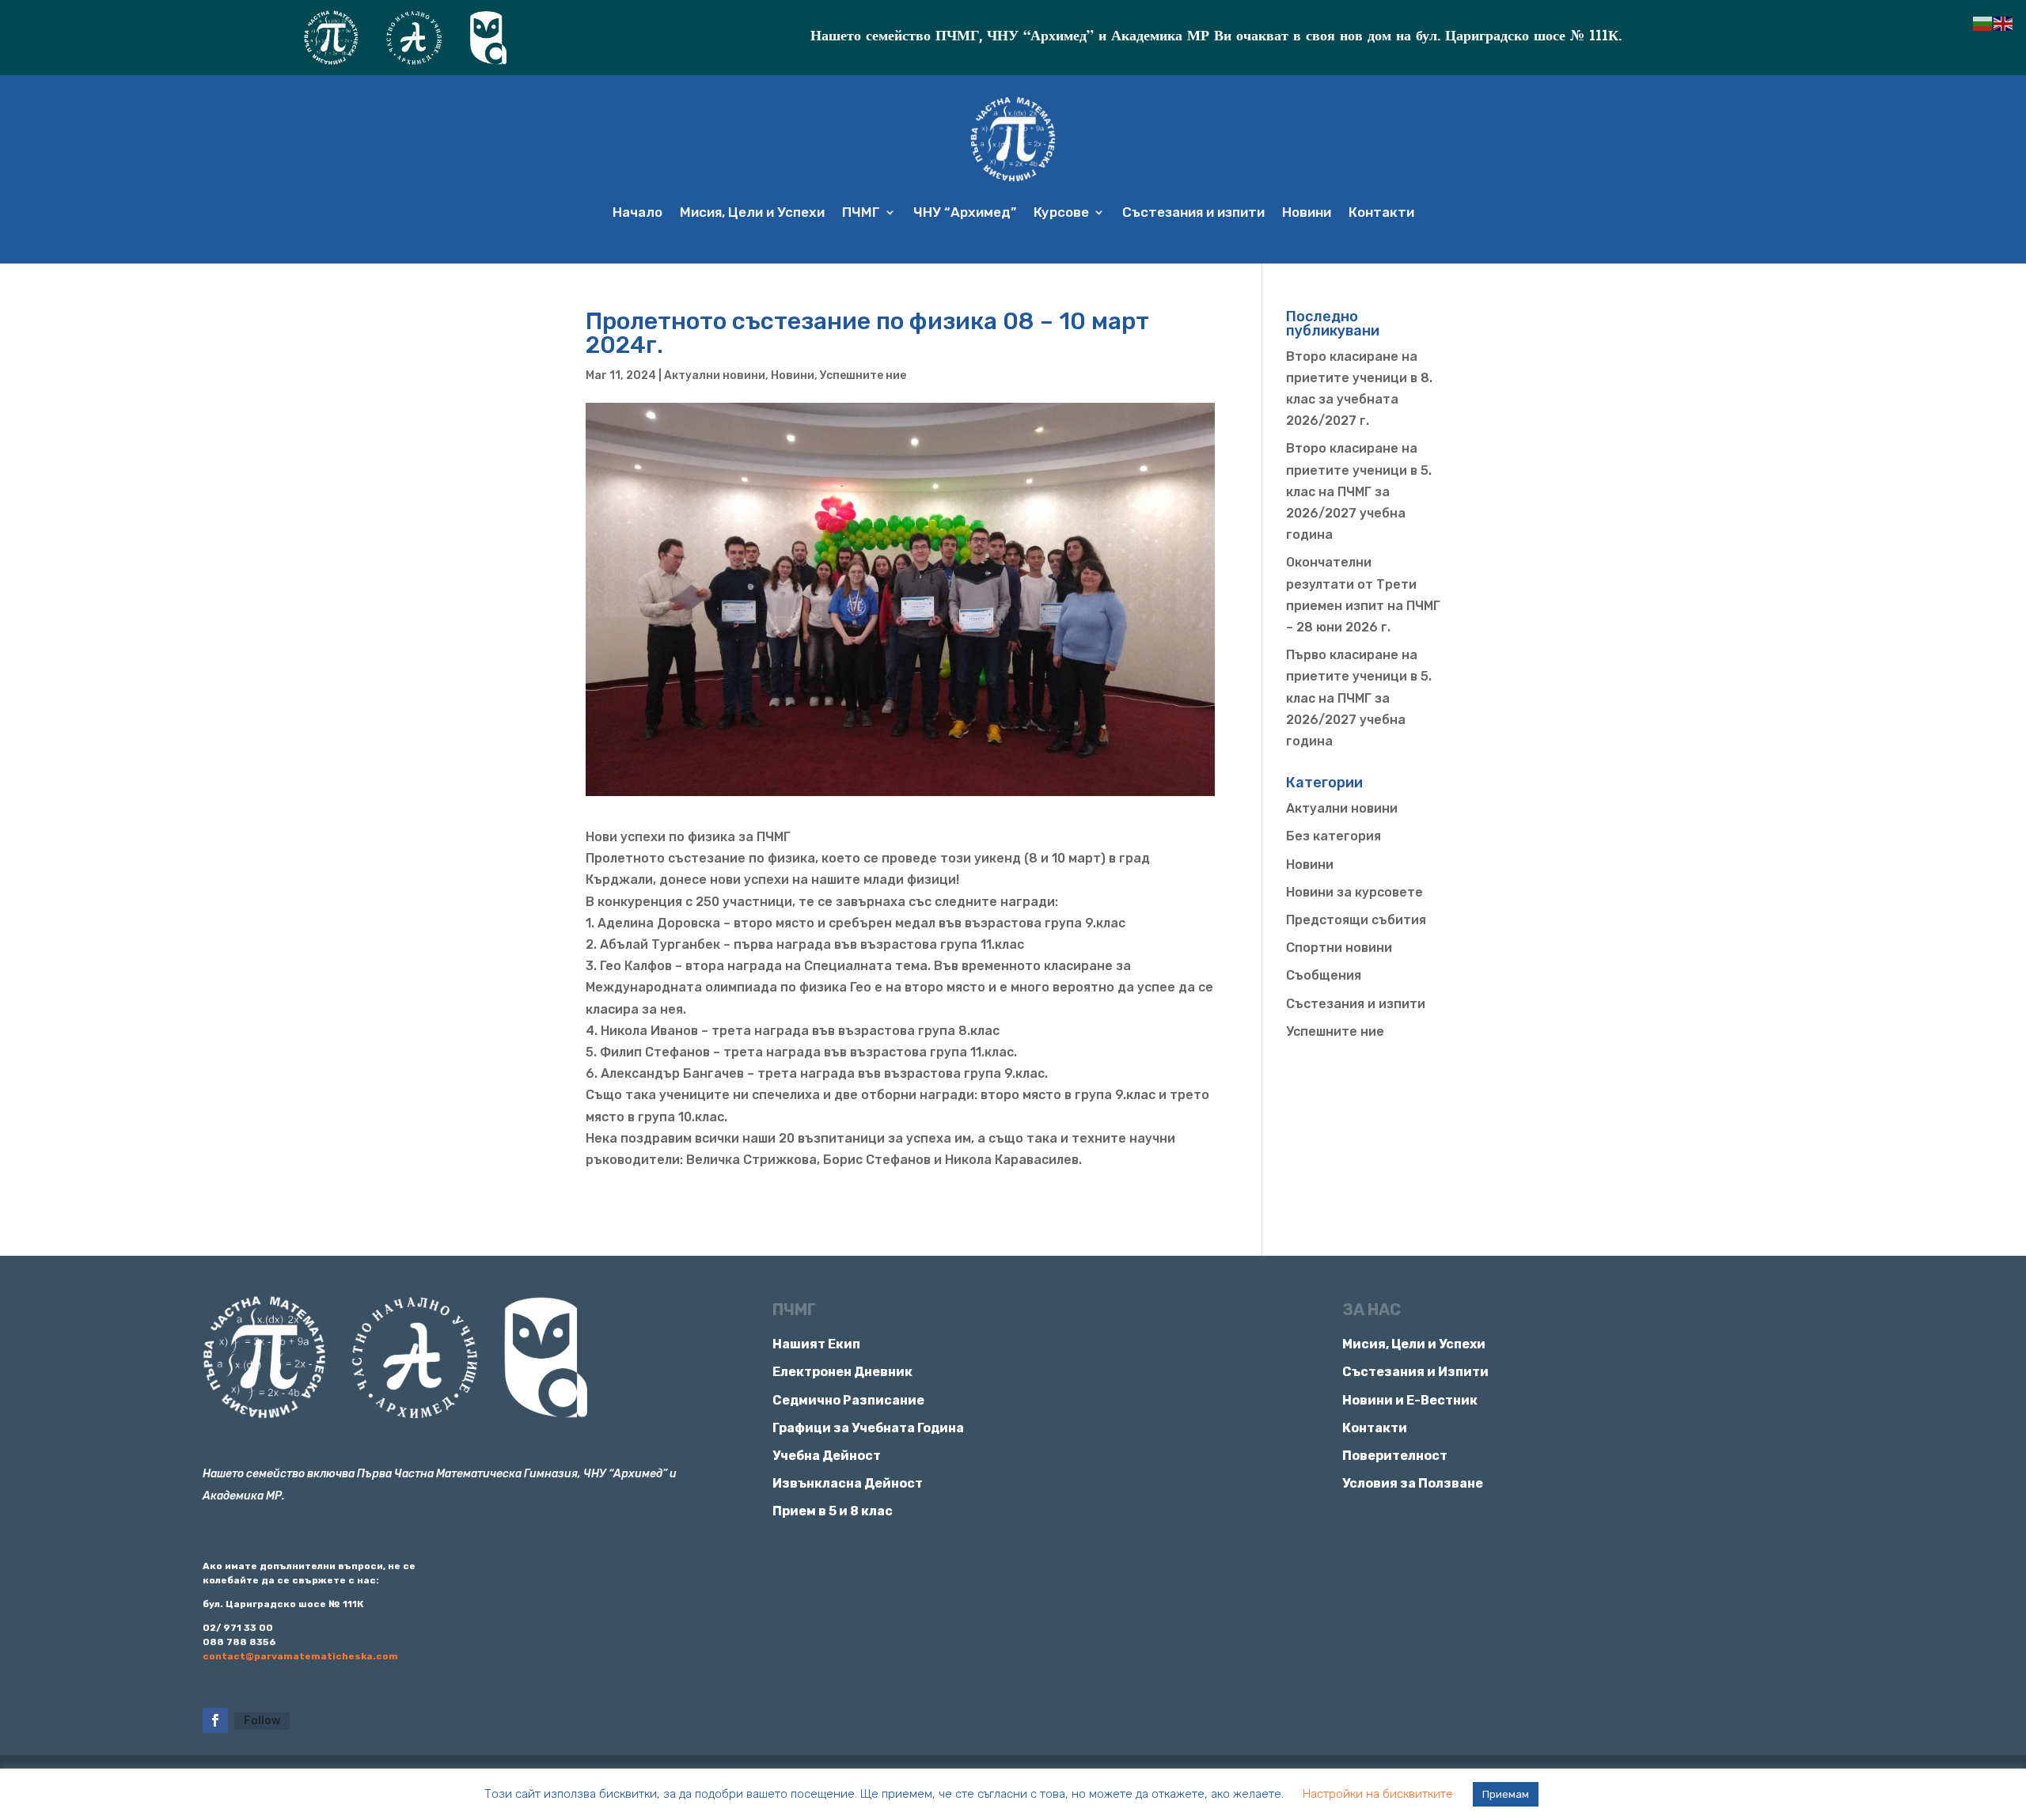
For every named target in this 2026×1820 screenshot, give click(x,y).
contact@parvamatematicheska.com (300, 1656)
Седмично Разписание (848, 1400)
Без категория (1334, 836)
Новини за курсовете (1354, 892)
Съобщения (1324, 975)
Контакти (1381, 212)
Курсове (1061, 212)
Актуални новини (715, 375)
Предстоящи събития (1356, 920)
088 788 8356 (239, 1642)
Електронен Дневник (842, 1372)
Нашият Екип (816, 1344)
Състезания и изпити (1193, 212)
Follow (262, 1721)
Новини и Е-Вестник (1410, 1400)
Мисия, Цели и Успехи (752, 212)
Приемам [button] (1506, 1794)
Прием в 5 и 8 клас (833, 1511)
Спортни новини (1339, 948)
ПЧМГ (861, 212)
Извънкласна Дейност (848, 1483)
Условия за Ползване (1413, 1483)
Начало (637, 212)
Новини (1307, 212)
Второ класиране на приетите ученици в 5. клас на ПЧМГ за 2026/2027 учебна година (1359, 491)
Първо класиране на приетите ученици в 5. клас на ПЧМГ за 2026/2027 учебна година (1359, 698)
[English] (2004, 23)
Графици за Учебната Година (868, 1428)
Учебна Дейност (827, 1456)
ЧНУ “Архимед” (965, 212)
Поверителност (1395, 1456)
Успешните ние (863, 375)
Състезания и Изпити (1415, 1372)
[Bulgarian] (1983, 23)
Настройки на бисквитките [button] (1378, 1794)
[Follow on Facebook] (215, 1720)
